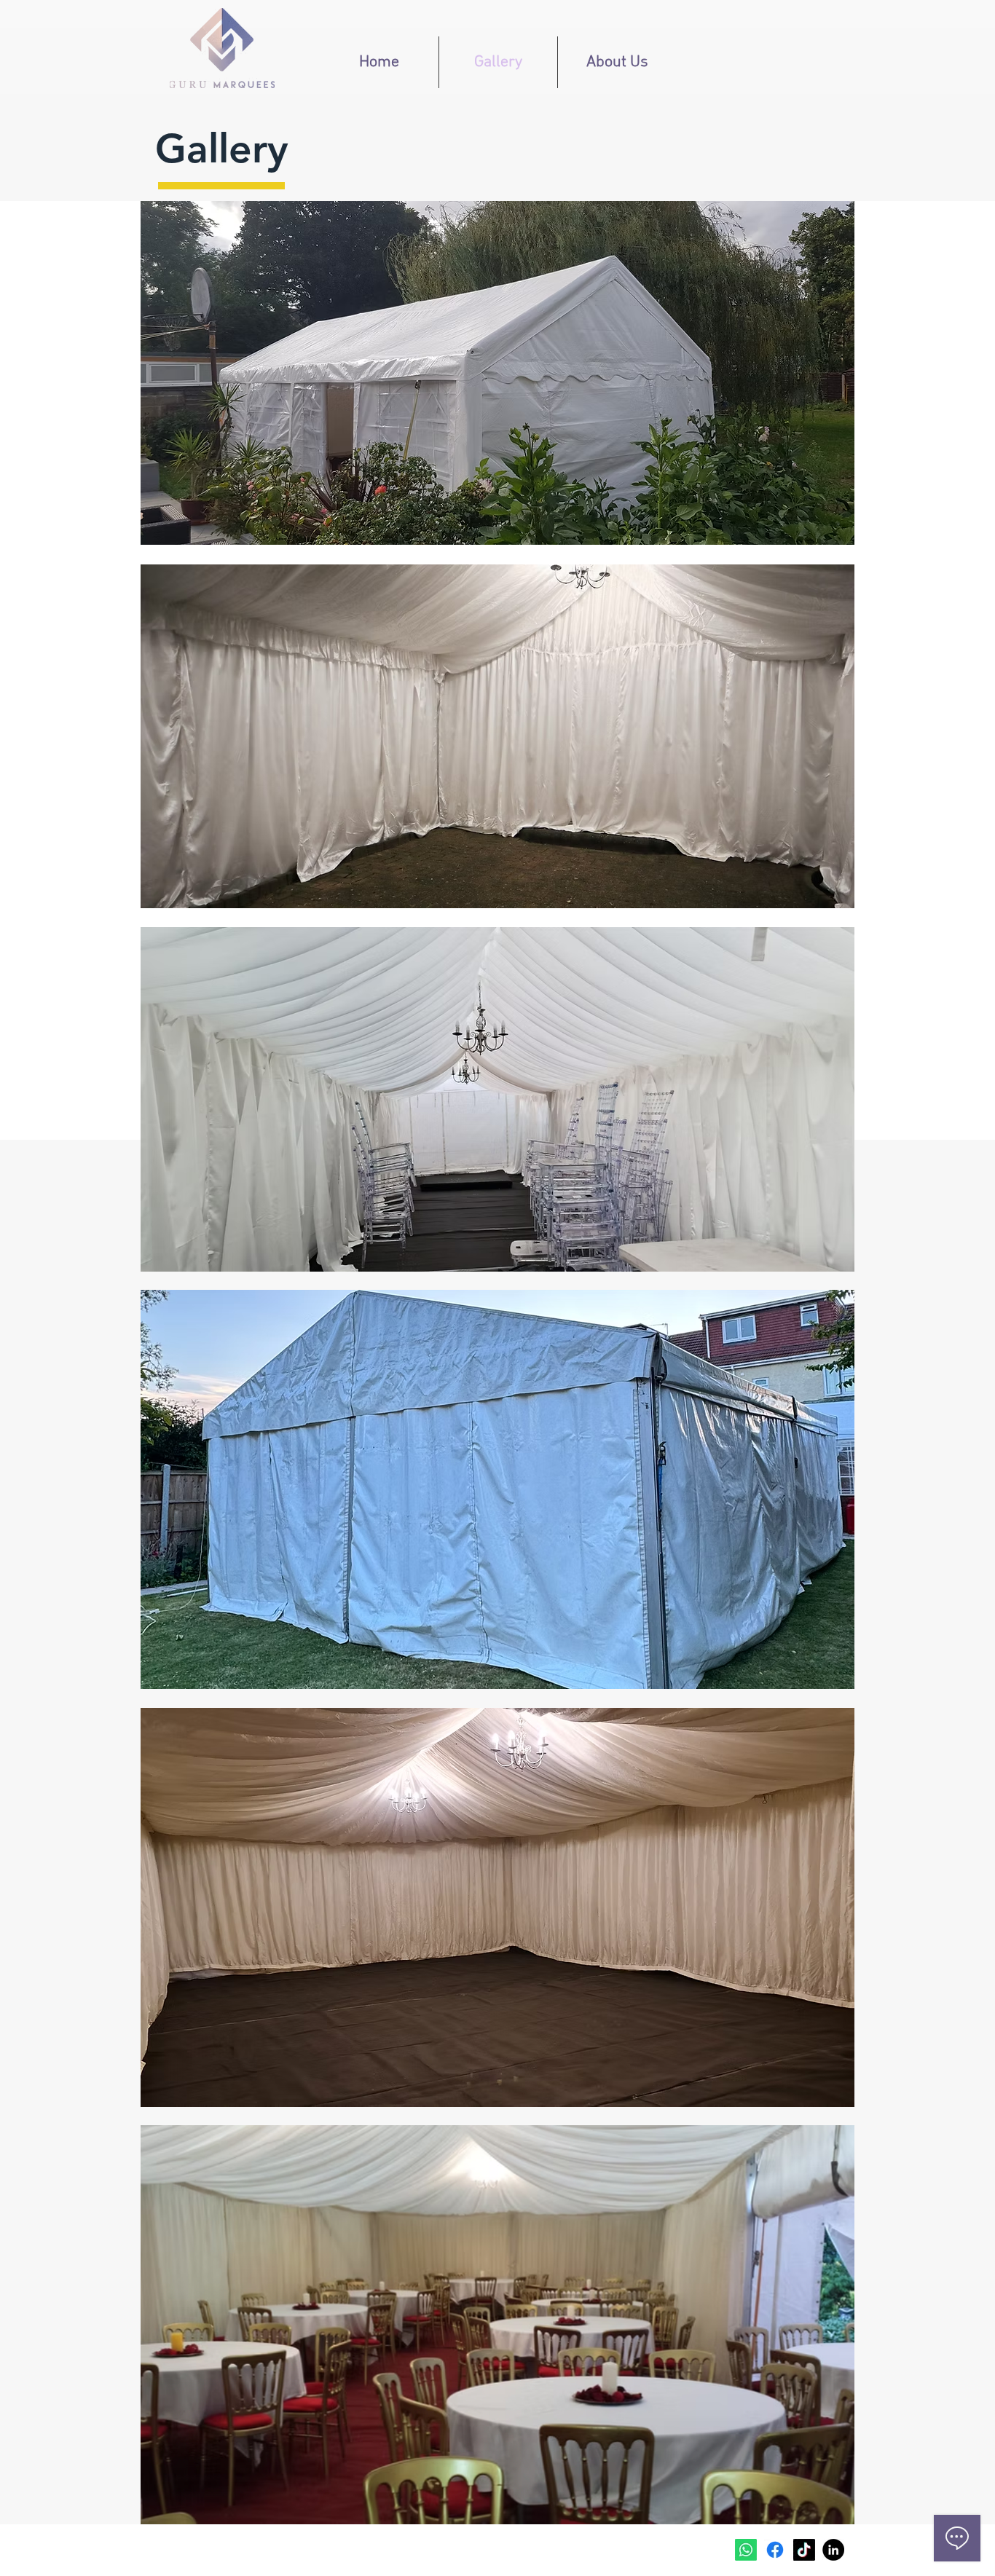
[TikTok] (804, 2550)
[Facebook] (775, 2550)
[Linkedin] (833, 2550)
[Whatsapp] (746, 2550)
